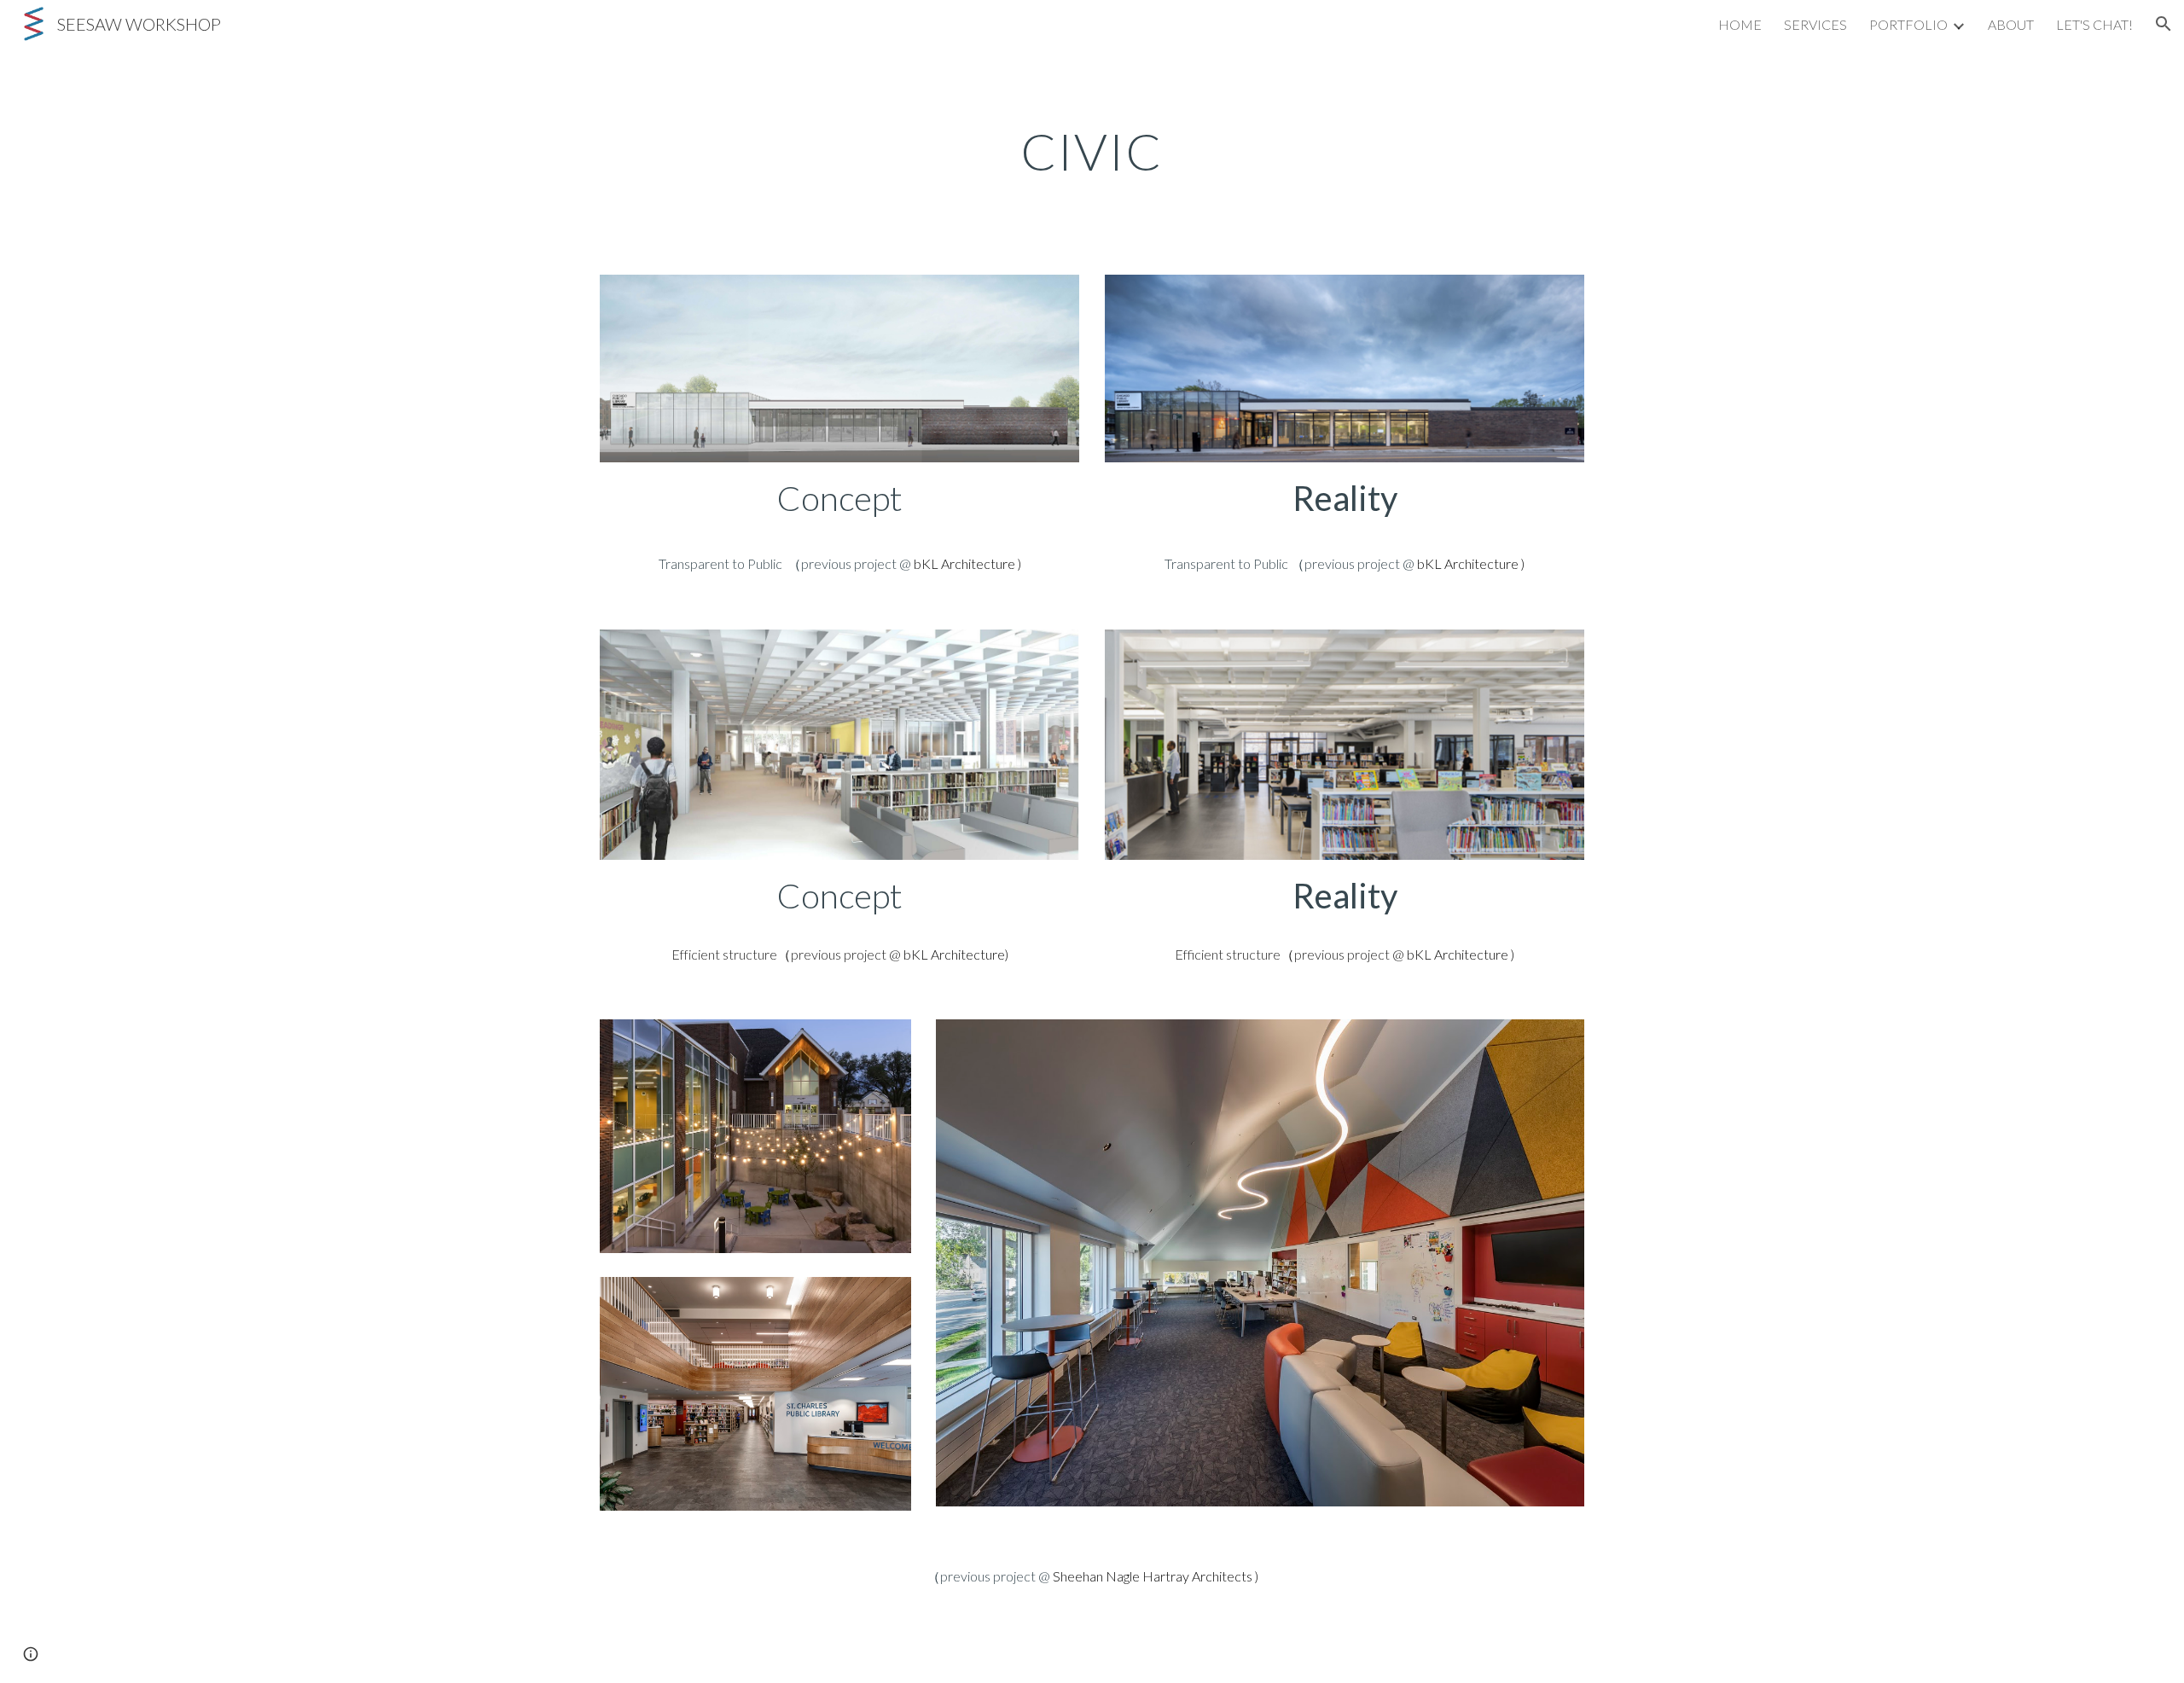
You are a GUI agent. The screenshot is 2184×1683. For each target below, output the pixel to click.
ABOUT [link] (2011, 24)
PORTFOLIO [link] (1908, 24)
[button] (2164, 24)
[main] (1092, 151)
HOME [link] (1740, 24)
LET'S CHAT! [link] (2094, 24)
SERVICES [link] (1815, 24)
